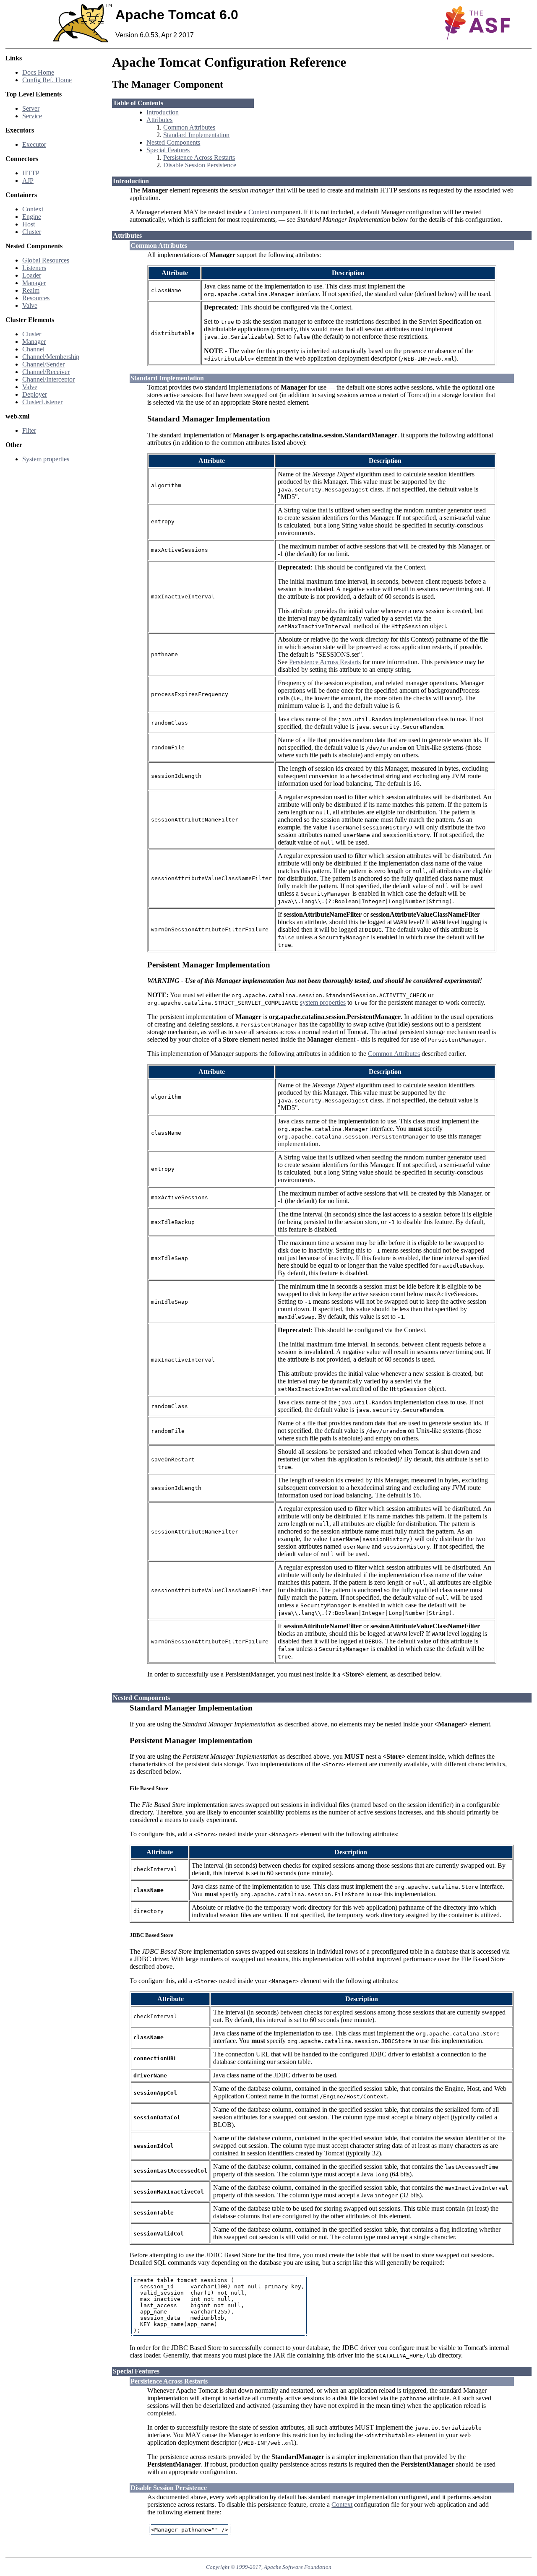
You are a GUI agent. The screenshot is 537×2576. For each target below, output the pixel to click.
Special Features (168, 150)
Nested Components (173, 142)
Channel (33, 349)
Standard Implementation (196, 135)
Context (33, 209)
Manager (34, 283)
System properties (46, 459)
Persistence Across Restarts (199, 157)
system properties (323, 1002)
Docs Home (38, 72)
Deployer (35, 394)
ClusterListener (42, 402)
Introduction (163, 112)
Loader (32, 275)
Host (29, 224)
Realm (31, 290)
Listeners (34, 268)
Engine (32, 217)
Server (31, 108)
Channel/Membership (51, 357)
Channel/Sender (43, 364)
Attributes (159, 120)
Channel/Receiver (46, 372)
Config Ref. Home (47, 80)
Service (32, 116)
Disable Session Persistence (200, 165)
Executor (34, 144)
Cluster (32, 232)
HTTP (31, 173)
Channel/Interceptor (48, 379)
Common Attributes (189, 127)
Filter (29, 430)
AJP (28, 181)
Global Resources (46, 260)
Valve (30, 305)
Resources (36, 298)
